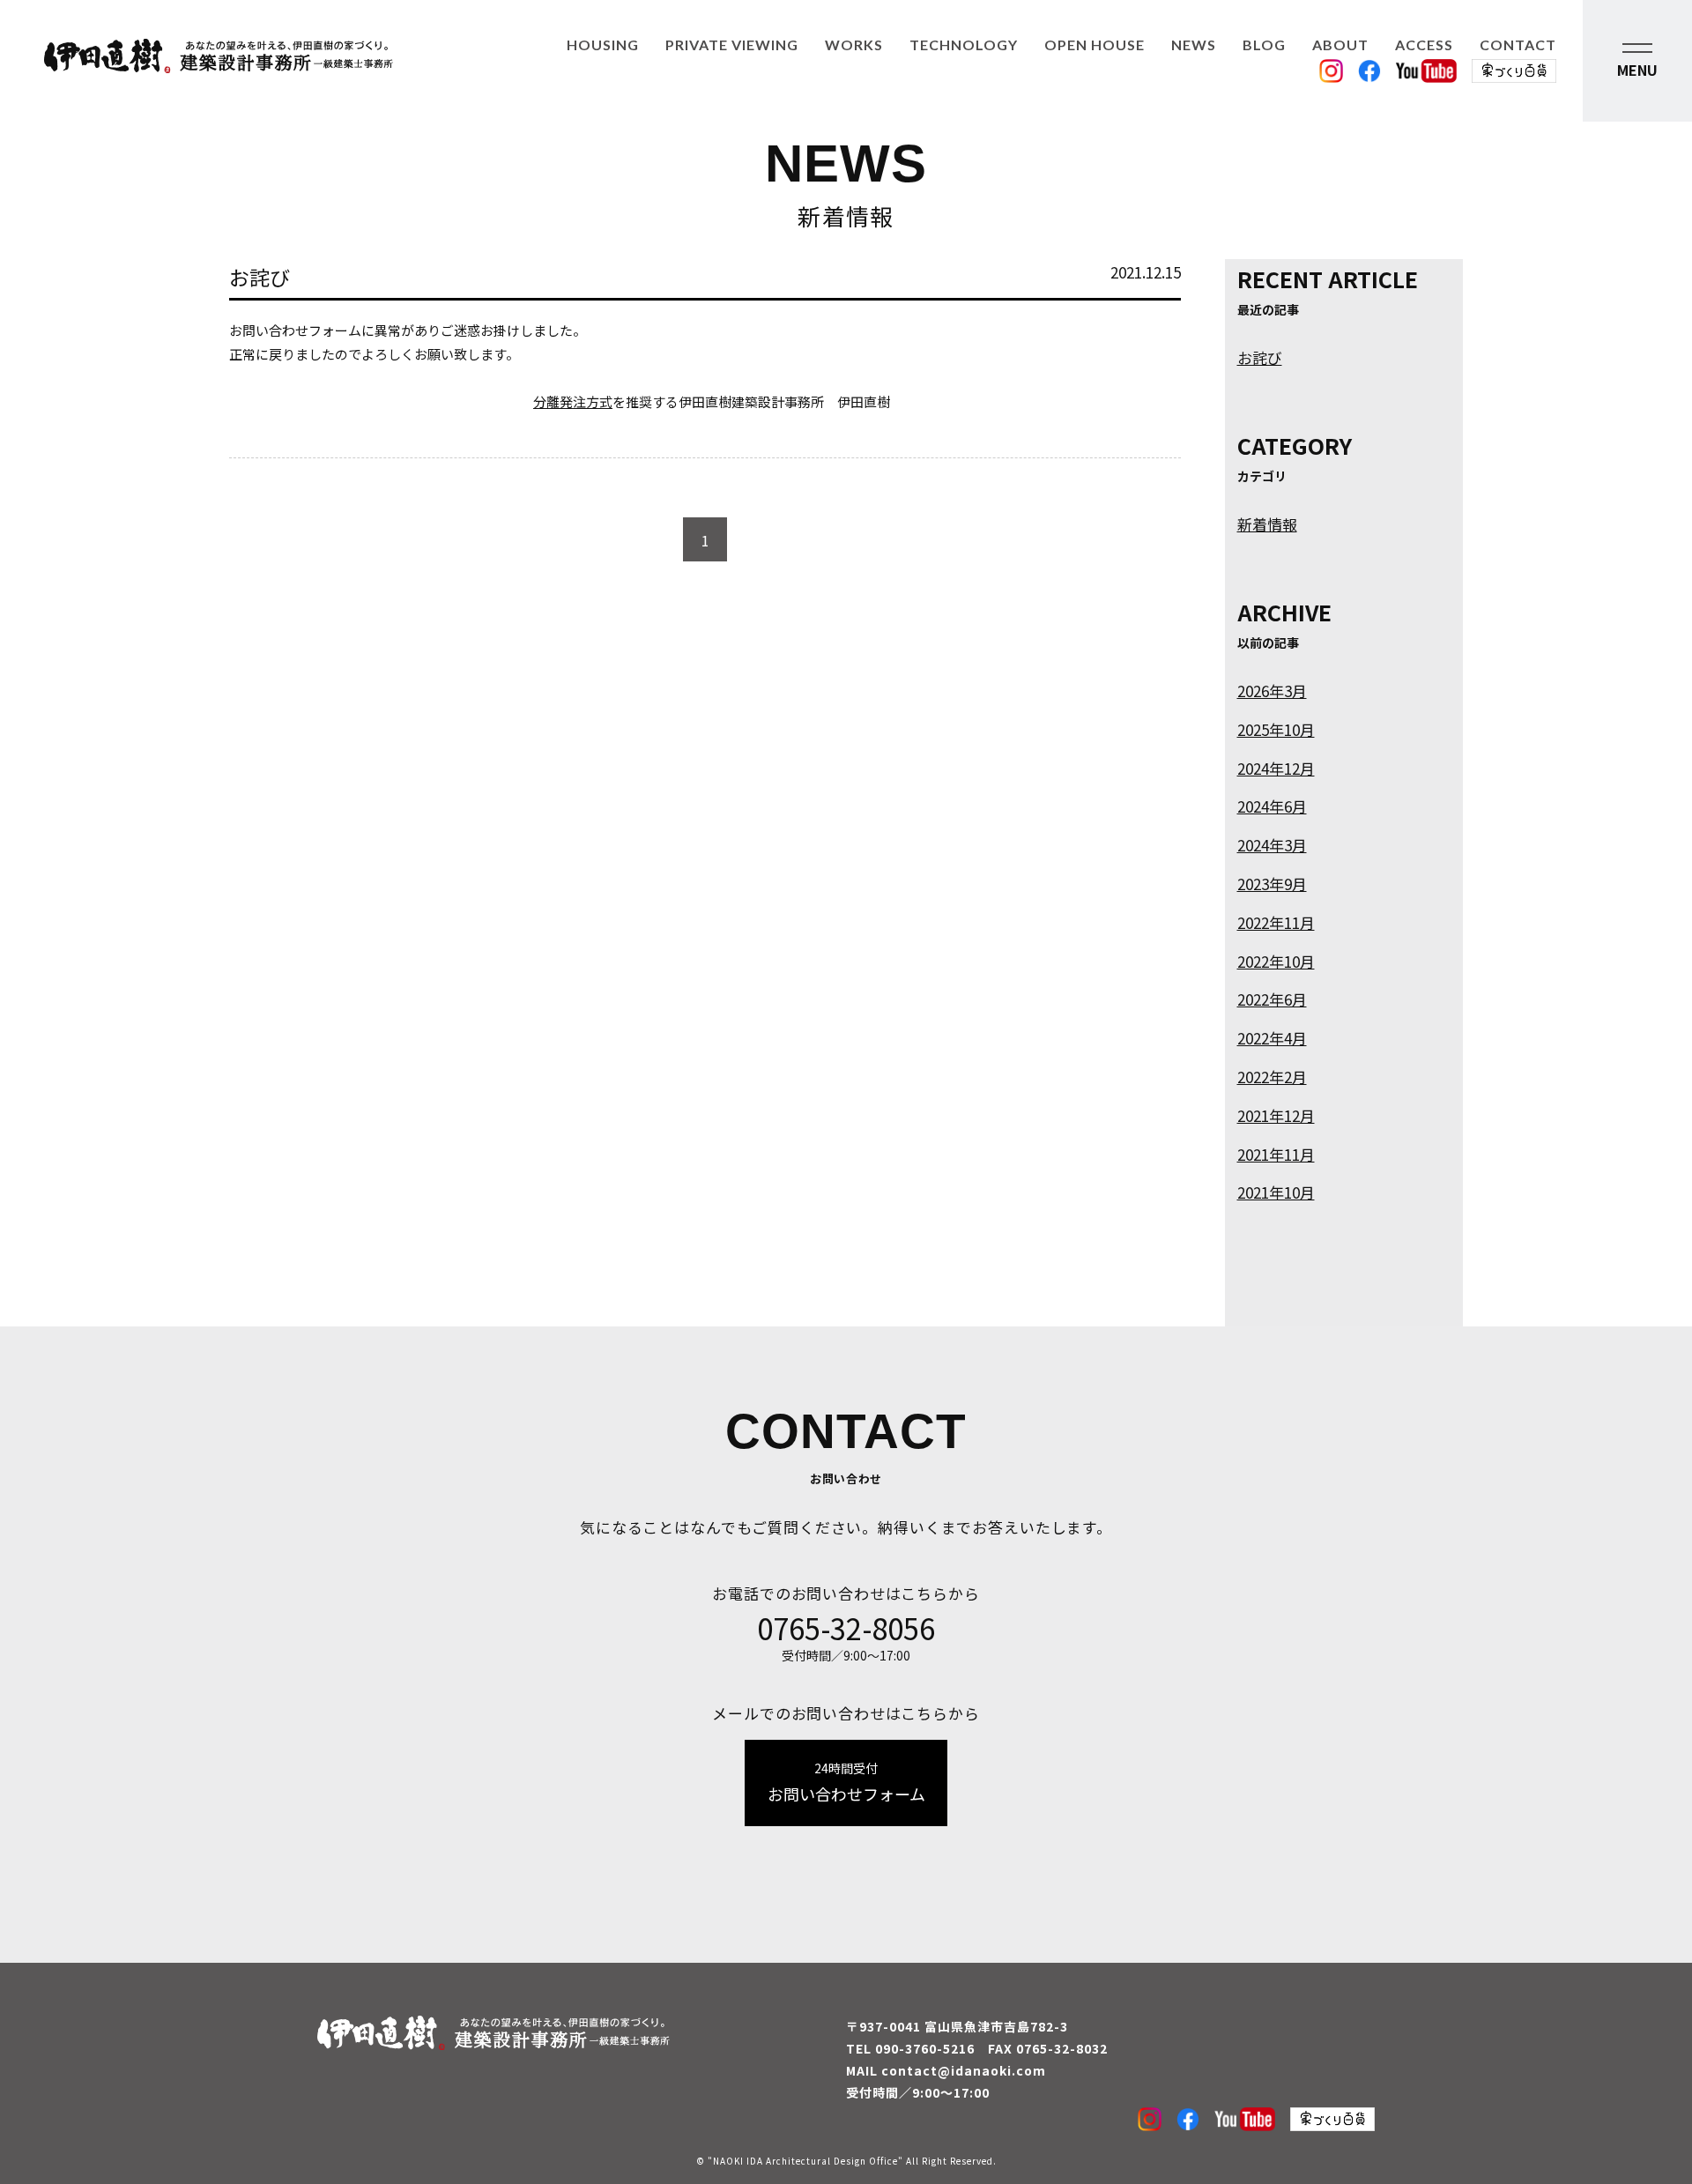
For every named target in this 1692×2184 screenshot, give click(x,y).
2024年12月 (1276, 768)
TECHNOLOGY (964, 45)
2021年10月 (1276, 1192)
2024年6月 (1272, 806)
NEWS (1194, 45)
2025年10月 (1276, 729)
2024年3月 (1272, 845)
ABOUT (1340, 45)
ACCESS (1424, 45)
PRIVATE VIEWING (732, 45)
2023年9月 (1272, 884)
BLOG (1264, 45)
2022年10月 (1276, 961)
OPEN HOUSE (1095, 45)
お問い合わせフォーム (846, 1782)
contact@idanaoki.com (964, 2070)
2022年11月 (1276, 922)
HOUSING (603, 45)
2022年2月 (1272, 1077)
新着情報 (1267, 524)
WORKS (854, 45)
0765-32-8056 (846, 1628)
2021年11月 (1276, 1154)
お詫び (1260, 357)
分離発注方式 (573, 401)
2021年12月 (1276, 1115)
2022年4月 (1272, 1038)
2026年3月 (1272, 691)
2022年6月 (1272, 999)
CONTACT (1518, 45)
